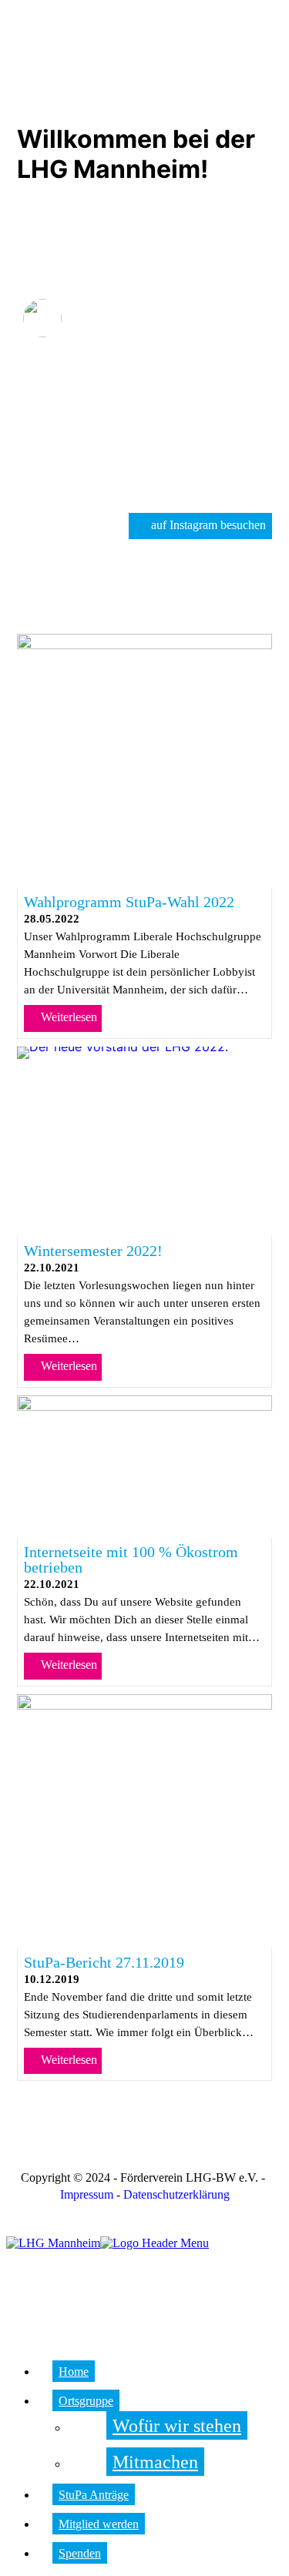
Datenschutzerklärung (176, 2194)
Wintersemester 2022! (93, 1251)
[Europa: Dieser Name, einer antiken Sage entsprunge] (144, 431)
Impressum (87, 2194)
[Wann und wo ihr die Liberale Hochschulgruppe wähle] (230, 382)
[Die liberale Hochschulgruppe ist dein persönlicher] (58, 431)
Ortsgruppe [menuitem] (86, 2401)
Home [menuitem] (74, 2372)
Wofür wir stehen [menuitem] (177, 2426)
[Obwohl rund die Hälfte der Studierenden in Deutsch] (58, 481)
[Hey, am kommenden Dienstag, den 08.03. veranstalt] (144, 481)
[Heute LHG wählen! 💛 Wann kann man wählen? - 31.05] (144, 382)
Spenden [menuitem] (80, 2553)
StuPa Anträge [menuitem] (94, 2495)
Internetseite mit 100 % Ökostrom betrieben (131, 1559)
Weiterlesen (67, 1017)
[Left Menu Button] (9, 2229)
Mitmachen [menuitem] (155, 2462)
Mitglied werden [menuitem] (99, 2524)
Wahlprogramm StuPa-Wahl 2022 (129, 902)
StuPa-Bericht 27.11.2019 (104, 1962)
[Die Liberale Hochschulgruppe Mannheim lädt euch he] (58, 382)
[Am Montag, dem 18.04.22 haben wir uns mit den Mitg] (230, 431)
